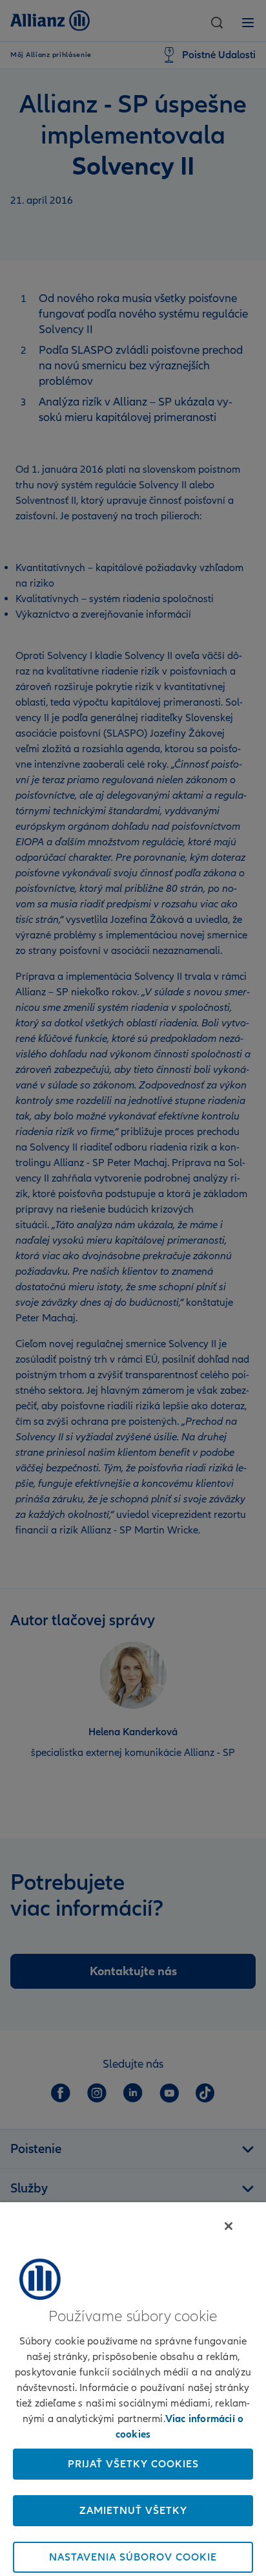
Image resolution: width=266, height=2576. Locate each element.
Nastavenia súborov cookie (133, 2557)
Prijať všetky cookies (133, 2464)
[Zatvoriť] (229, 2226)
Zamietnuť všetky (133, 2511)
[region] (133, 2389)
